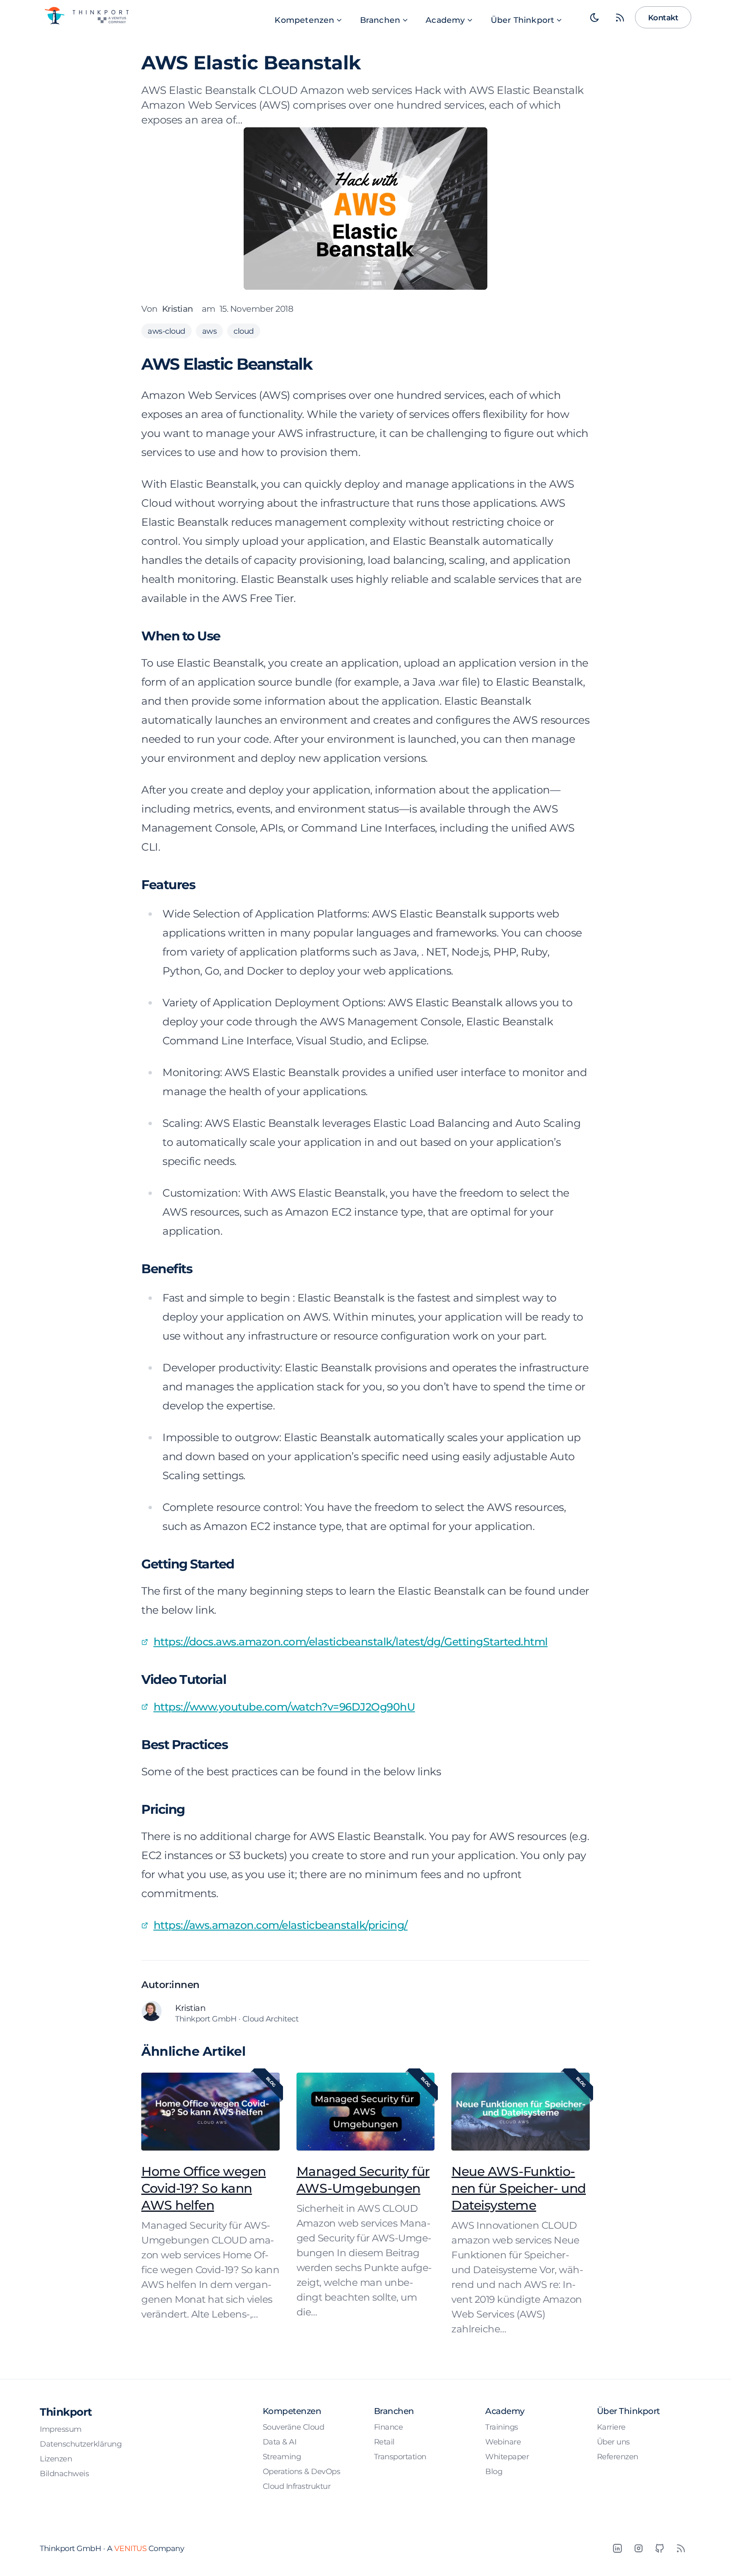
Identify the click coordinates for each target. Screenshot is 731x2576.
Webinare (503, 2442)
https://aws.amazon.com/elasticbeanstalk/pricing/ (281, 1925)
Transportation (400, 2457)
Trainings (502, 2427)
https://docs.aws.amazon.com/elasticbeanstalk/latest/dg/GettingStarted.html (351, 1642)
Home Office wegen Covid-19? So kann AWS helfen (204, 2188)
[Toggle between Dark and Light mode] (595, 17)
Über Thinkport (523, 20)
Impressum (61, 2429)
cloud (244, 331)
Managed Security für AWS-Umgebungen (363, 2180)
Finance (389, 2427)
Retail (384, 2442)
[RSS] (681, 2549)
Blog (494, 2471)
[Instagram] (638, 2549)
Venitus (131, 2548)
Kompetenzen (304, 20)
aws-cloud (166, 331)
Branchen (380, 20)
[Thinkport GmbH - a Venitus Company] (86, 16)
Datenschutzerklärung (81, 2444)
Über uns (613, 2442)
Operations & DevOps (302, 2471)
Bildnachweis (64, 2473)
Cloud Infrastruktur (297, 2486)
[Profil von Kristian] (154, 2013)
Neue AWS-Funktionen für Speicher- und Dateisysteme (519, 2188)
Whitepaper (507, 2457)
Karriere (611, 2427)
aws (210, 331)
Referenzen (618, 2457)
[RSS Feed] (620, 17)
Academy (445, 20)
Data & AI (280, 2442)
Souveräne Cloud (294, 2427)
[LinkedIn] (617, 2549)
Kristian (178, 309)
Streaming (282, 2457)
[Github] (660, 2549)
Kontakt (663, 18)
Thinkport (66, 2412)
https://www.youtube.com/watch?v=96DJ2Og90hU (284, 1707)
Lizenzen (56, 2459)
